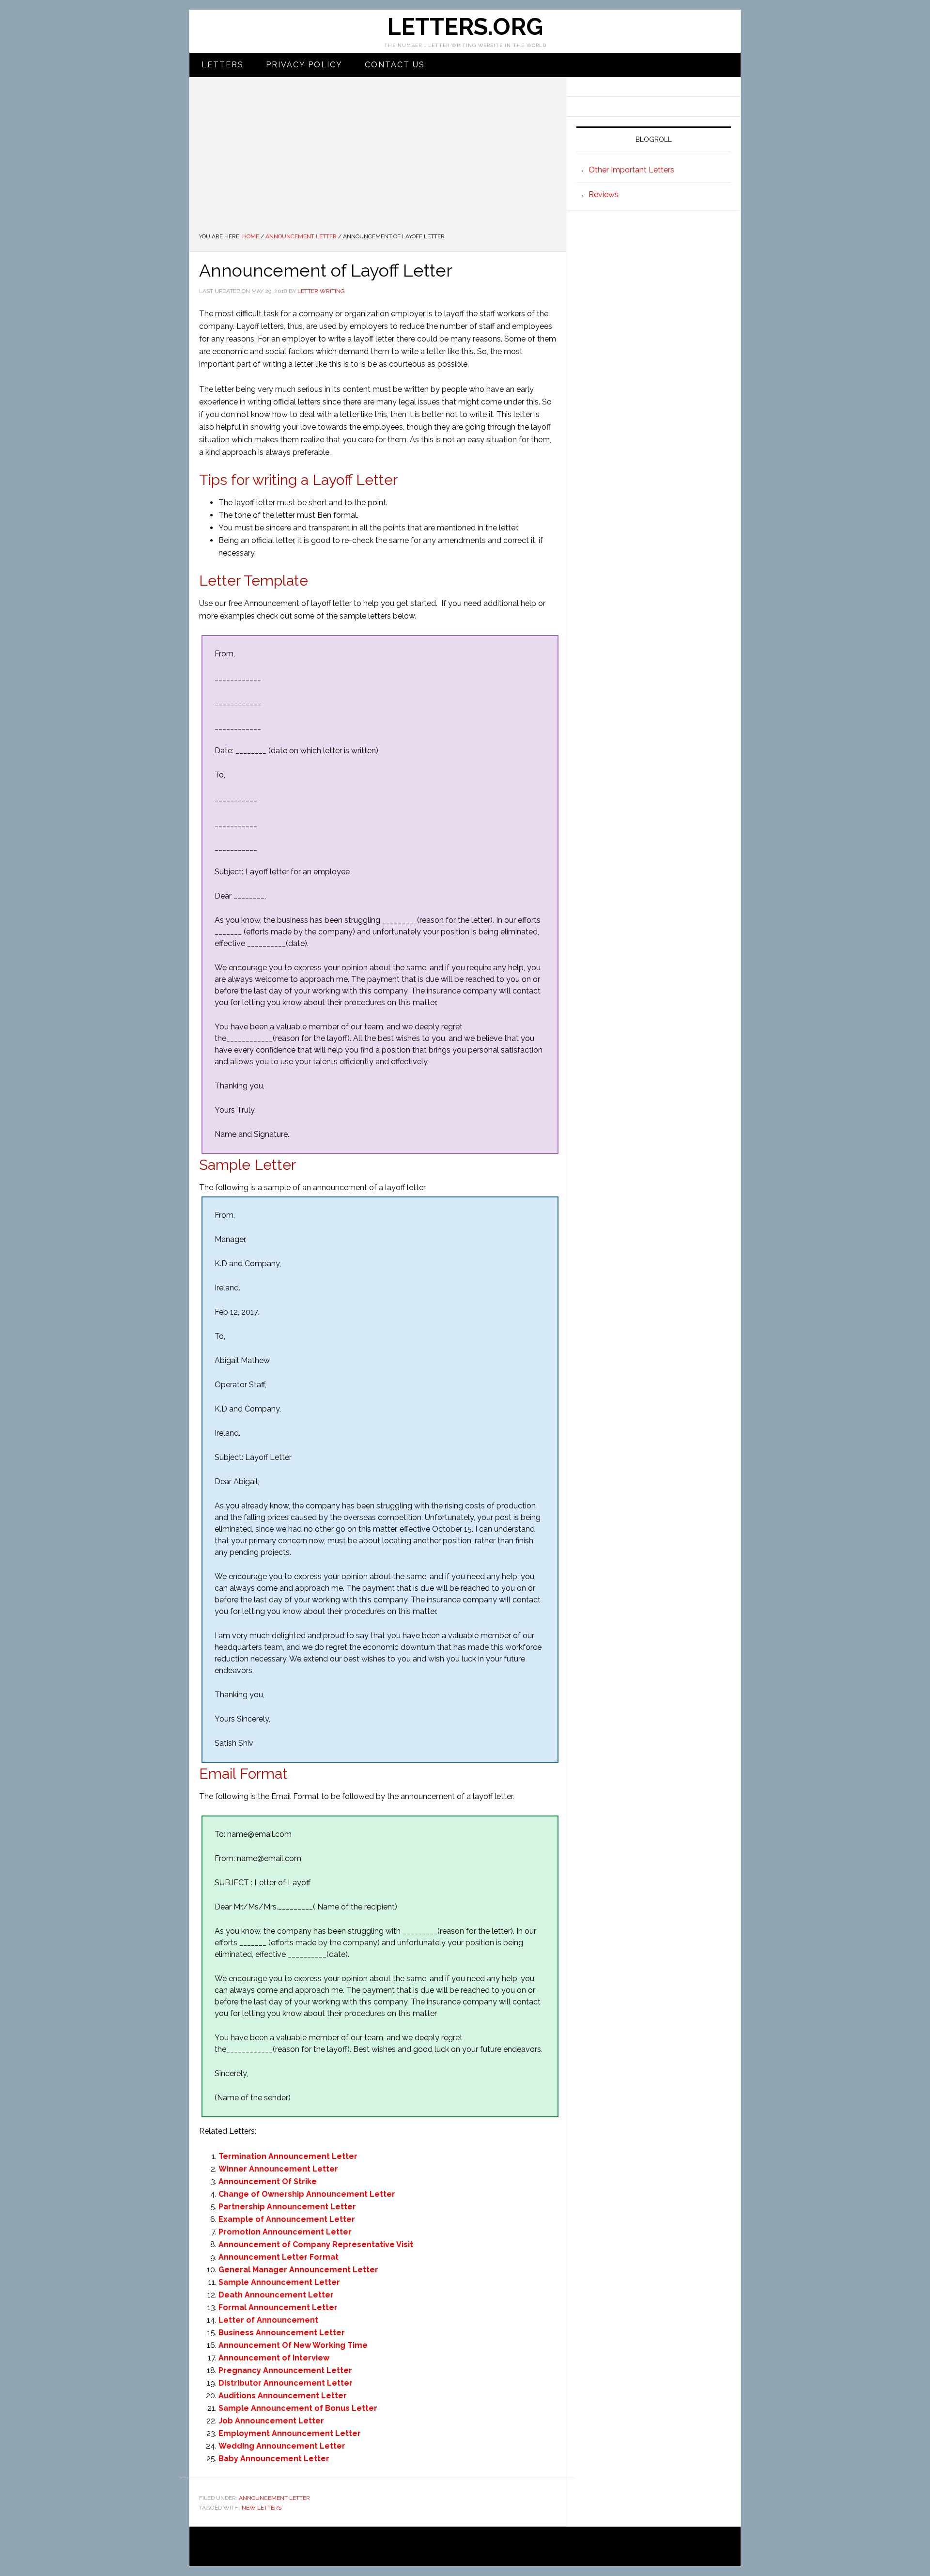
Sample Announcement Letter (279, 2282)
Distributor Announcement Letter (286, 2383)
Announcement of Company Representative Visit (316, 2244)
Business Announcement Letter (282, 2333)
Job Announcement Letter (271, 2421)
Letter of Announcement (268, 2320)
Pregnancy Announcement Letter (285, 2370)
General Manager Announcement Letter (298, 2270)
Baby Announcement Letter (274, 2459)
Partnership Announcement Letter (287, 2207)
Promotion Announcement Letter (285, 2232)
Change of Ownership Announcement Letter (307, 2194)
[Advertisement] (378, 159)
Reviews (604, 194)
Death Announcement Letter (276, 2295)
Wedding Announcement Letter (282, 2446)
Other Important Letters (631, 170)
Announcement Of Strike (268, 2181)
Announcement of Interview (274, 2358)
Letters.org (465, 27)
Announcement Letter (274, 2498)
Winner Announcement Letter (278, 2169)
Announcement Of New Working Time (293, 2345)
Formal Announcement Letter (278, 2307)
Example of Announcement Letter (287, 2219)
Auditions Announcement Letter (283, 2396)
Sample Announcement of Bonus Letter (298, 2408)
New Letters (262, 2508)
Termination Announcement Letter (288, 2156)
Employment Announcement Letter (290, 2433)
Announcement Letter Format (279, 2257)
